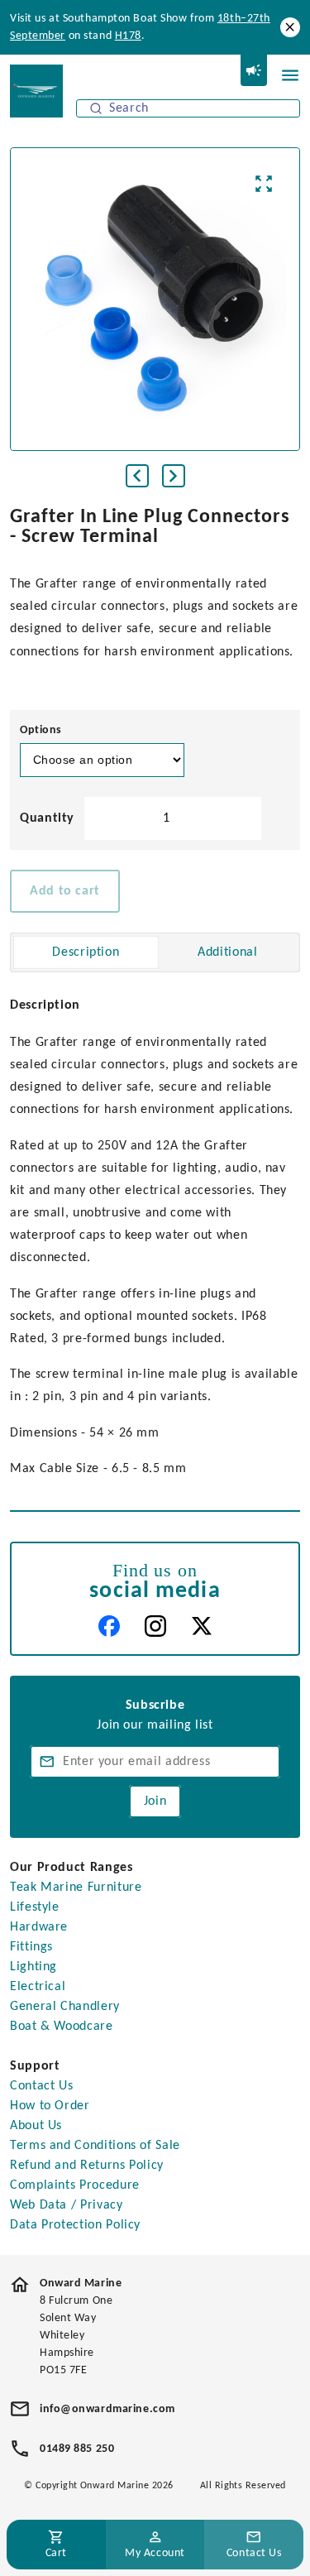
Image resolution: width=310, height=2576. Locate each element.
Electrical (38, 1987)
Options (41, 730)
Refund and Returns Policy (87, 2166)
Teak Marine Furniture (76, 1888)
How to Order (50, 2106)
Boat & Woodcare (62, 2027)
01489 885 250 (77, 2449)
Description (86, 952)
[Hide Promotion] (290, 27)
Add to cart (65, 891)
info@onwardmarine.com (107, 2409)
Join (155, 1801)
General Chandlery (65, 2007)
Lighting (33, 1967)
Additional (227, 952)
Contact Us (41, 2086)
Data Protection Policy (75, 2225)
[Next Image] (174, 476)
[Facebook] (109, 1626)
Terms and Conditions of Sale (95, 2146)
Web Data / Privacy (67, 2205)
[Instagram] (155, 1626)
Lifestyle (35, 1907)
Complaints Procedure (75, 2185)
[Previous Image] (137, 476)
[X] (202, 1626)
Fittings (31, 1947)
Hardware (39, 1927)
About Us (36, 2126)
